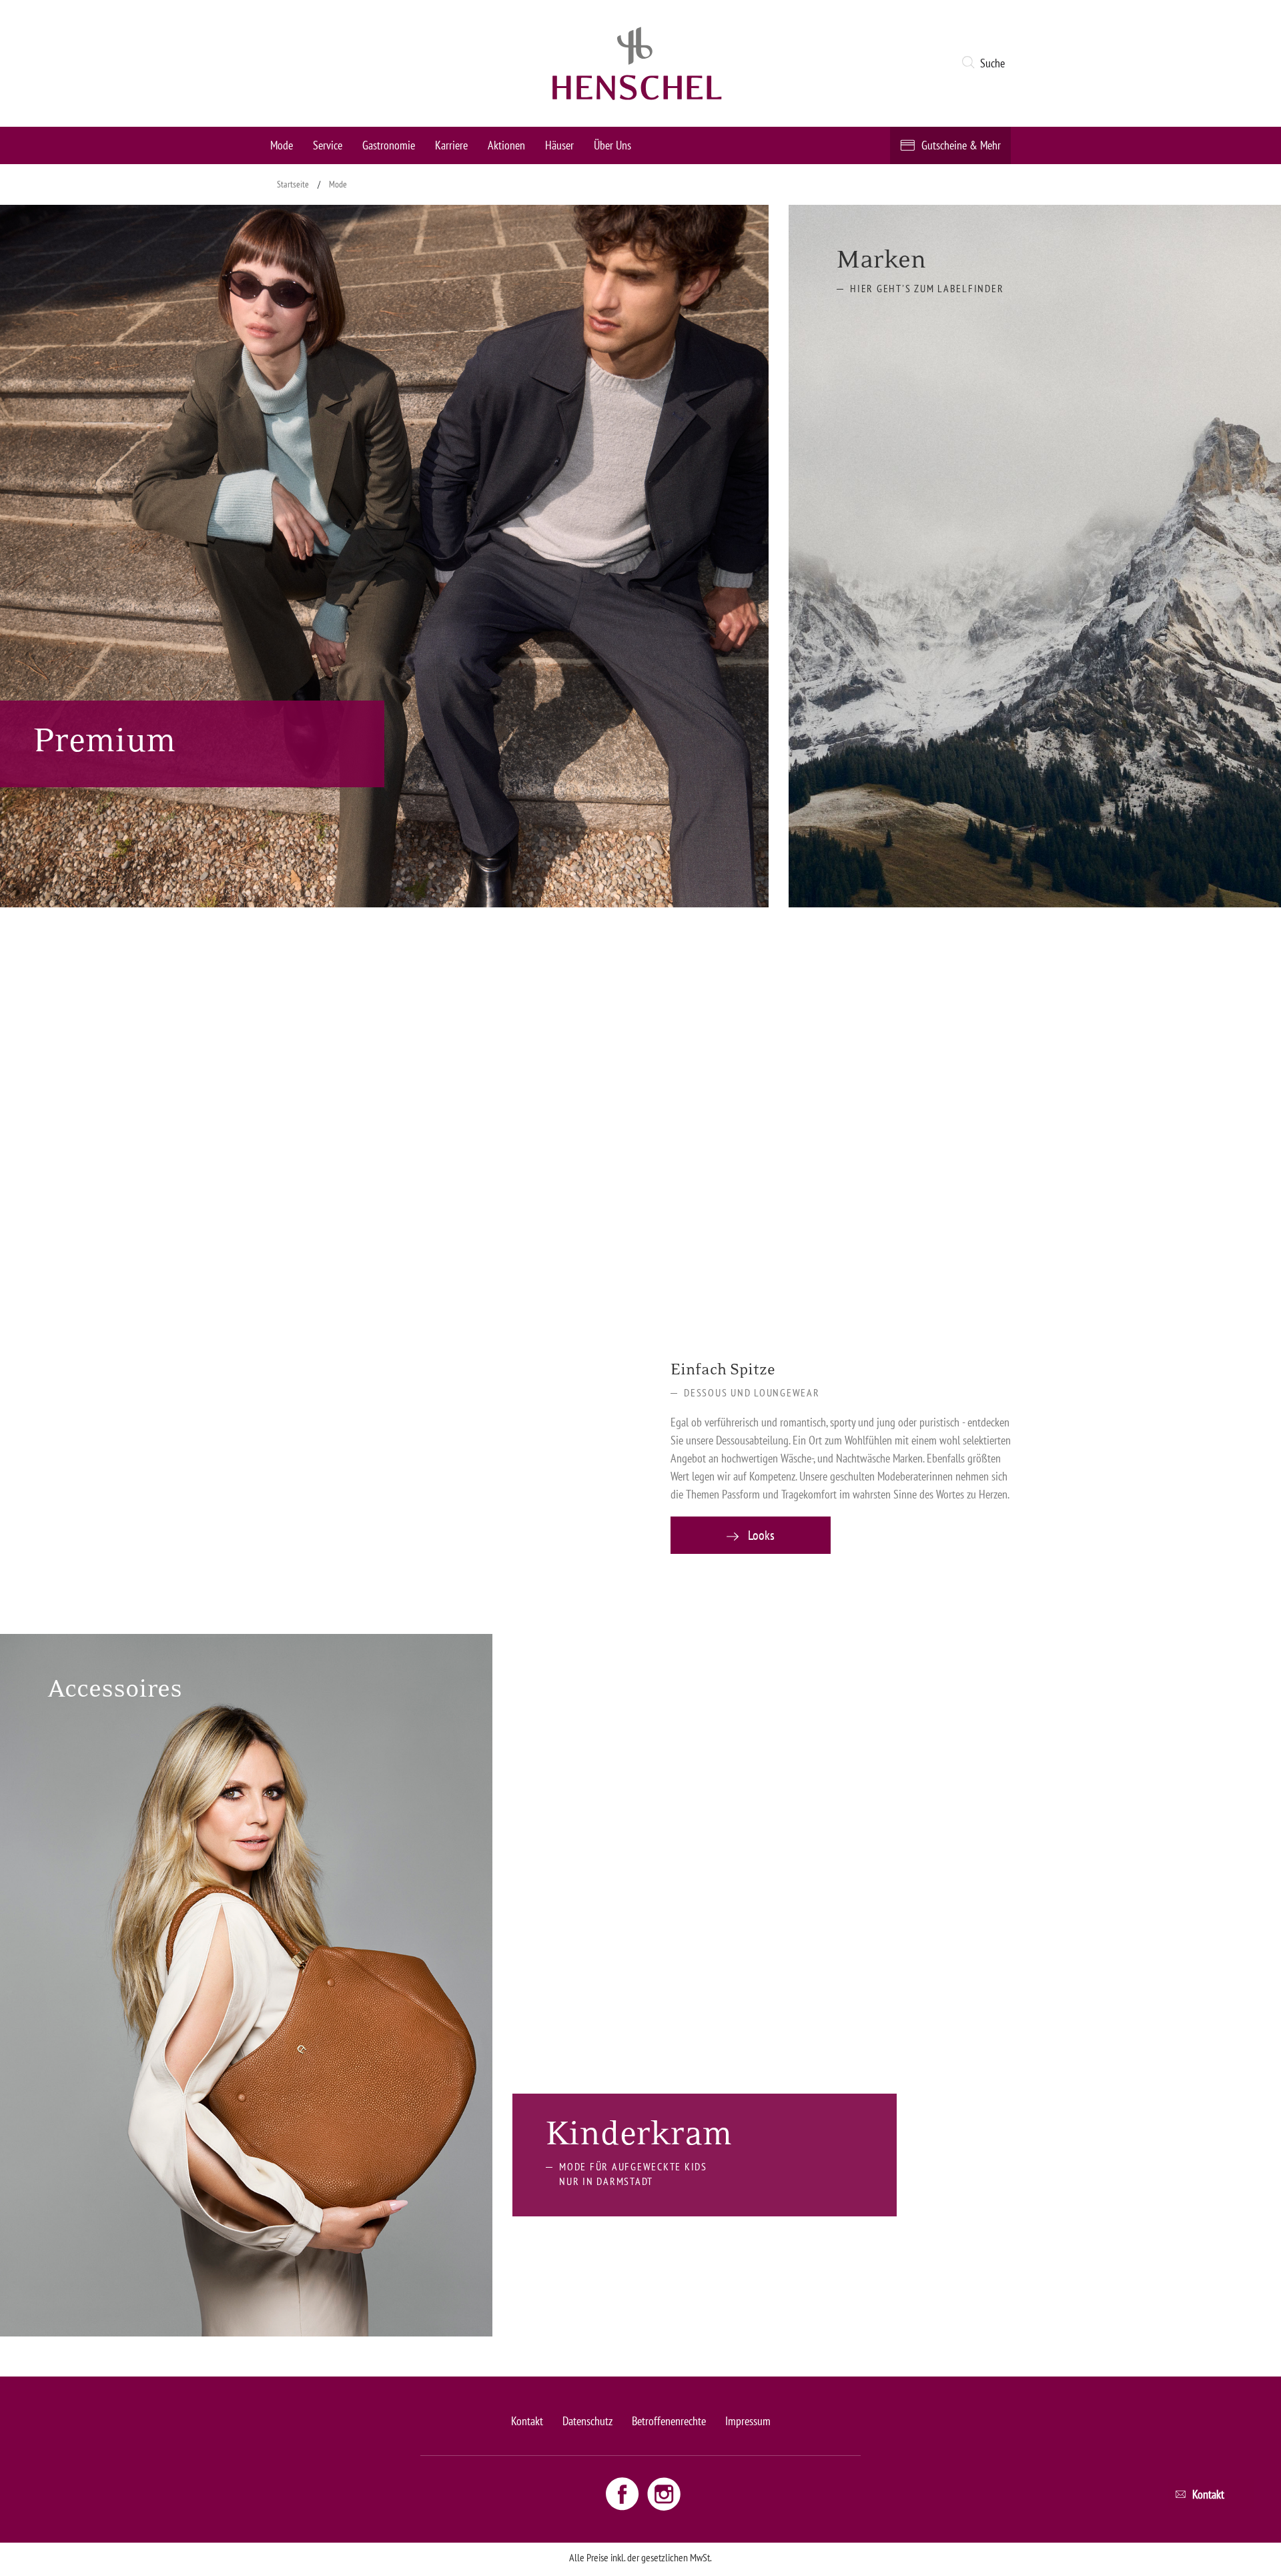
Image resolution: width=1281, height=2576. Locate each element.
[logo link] (637, 63)
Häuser (559, 145)
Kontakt (527, 2421)
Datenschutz (587, 2421)
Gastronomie (389, 145)
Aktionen (506, 145)
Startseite (293, 184)
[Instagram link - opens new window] (664, 2493)
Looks (760, 1535)
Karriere (451, 145)
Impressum (748, 2421)
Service (328, 145)
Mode (282, 145)
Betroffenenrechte (669, 2421)
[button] (986, 63)
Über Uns (612, 145)
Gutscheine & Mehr (961, 145)
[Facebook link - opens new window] (624, 2493)
